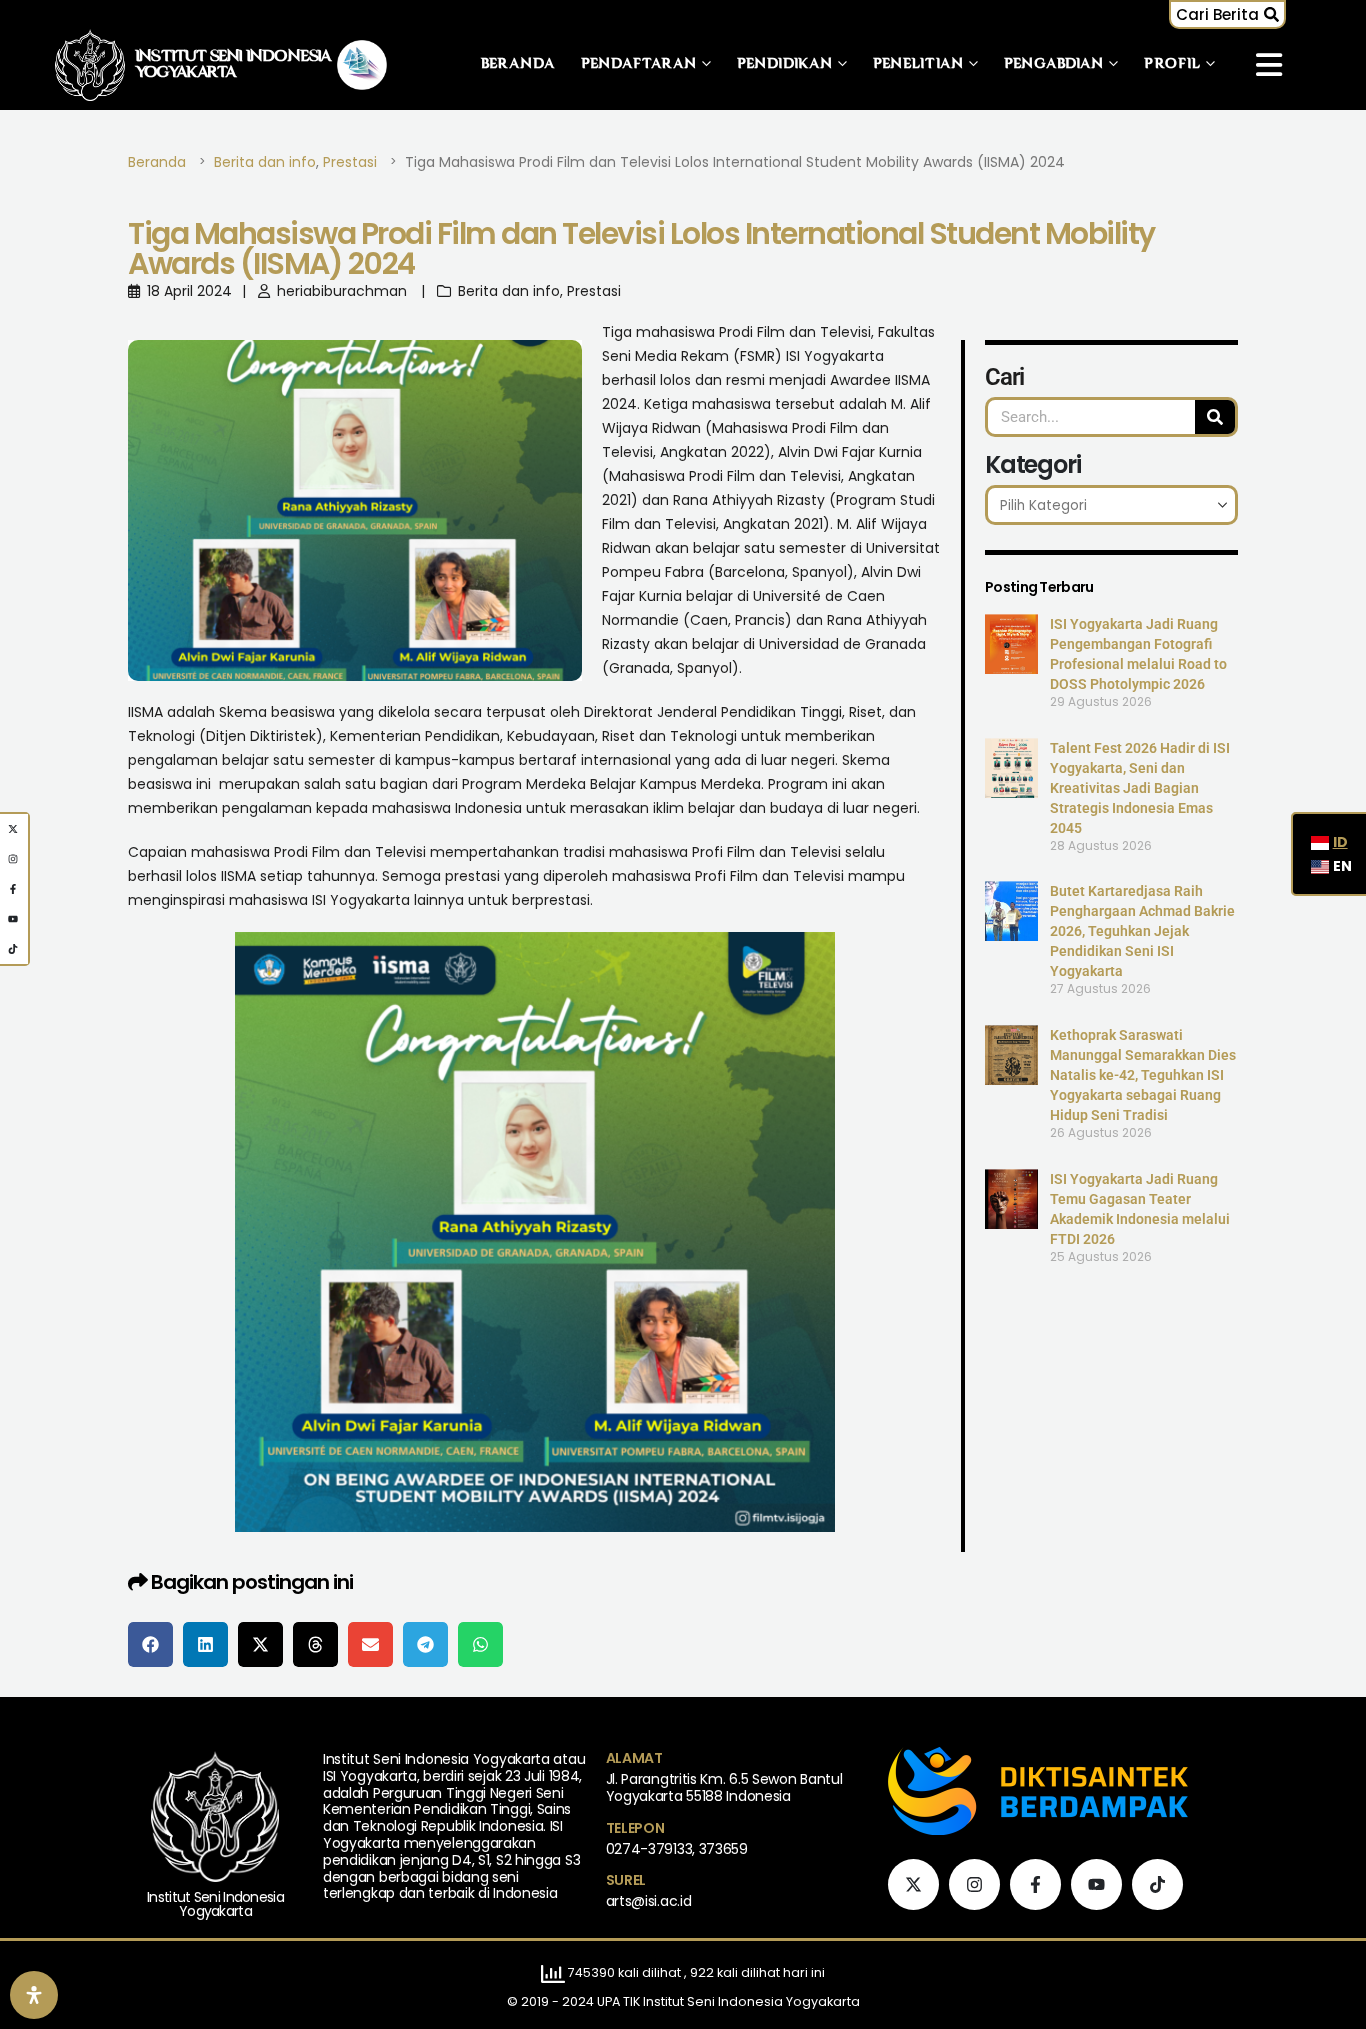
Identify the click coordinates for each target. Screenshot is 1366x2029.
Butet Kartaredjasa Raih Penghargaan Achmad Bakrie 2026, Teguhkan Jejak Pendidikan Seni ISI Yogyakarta (1142, 931)
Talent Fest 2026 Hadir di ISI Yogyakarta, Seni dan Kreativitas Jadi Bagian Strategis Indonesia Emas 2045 (1140, 788)
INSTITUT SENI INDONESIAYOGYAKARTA (233, 65)
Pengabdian (1054, 64)
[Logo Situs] (90, 64)
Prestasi (594, 291)
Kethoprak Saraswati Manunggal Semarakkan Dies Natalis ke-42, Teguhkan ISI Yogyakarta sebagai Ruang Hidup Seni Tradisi (1143, 1075)
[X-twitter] (913, 1884)
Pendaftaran (639, 64)
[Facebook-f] (1035, 1884)
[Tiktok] (1157, 1884)
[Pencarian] (1215, 417)
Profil (1172, 64)
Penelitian (918, 64)
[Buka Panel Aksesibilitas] (34, 1995)
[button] (1227, 14)
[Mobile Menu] (1269, 65)
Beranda (518, 64)
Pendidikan (785, 64)
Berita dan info (509, 291)
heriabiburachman (342, 291)
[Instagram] (974, 1884)
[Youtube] (1096, 1884)
